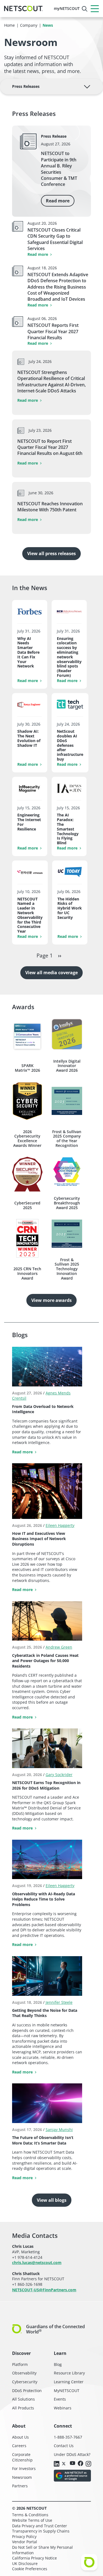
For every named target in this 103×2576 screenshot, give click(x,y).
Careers (19, 2446)
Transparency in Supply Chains (41, 2531)
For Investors (24, 2468)
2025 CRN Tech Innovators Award (27, 1274)
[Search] (85, 9)
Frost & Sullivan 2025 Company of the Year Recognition (67, 1139)
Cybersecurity (25, 2382)
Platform (20, 2364)
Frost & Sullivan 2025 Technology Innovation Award (67, 1269)
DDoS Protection (27, 2391)
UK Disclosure (25, 2563)
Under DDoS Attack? (72, 2454)
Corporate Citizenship (22, 2457)
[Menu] (95, 9)
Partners (20, 2486)
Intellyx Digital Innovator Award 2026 (67, 1066)
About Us (20, 2437)
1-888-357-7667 (68, 2437)
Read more (58, 201)
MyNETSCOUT (67, 2391)
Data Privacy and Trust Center (40, 2526)
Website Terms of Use (32, 2520)
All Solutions (23, 2399)
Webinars (63, 2408)
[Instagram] (88, 2464)
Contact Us (64, 2446)
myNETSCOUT (67, 8)
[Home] (23, 9)
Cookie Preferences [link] (30, 2569)
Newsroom (22, 2477)
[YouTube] (73, 2464)
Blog (58, 2364)
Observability (24, 2373)
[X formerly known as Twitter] (65, 2463)
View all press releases (51, 553)
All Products (23, 2408)
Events (60, 2399)
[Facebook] (80, 2464)
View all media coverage (51, 973)
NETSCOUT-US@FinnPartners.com (44, 2290)
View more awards (51, 1300)
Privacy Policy (24, 2536)
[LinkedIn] (57, 2464)
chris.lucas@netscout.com (37, 2263)
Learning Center (69, 2382)
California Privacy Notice (34, 2558)
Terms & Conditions (30, 2515)
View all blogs (52, 2200)
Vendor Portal (25, 2542)
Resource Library (69, 2373)
